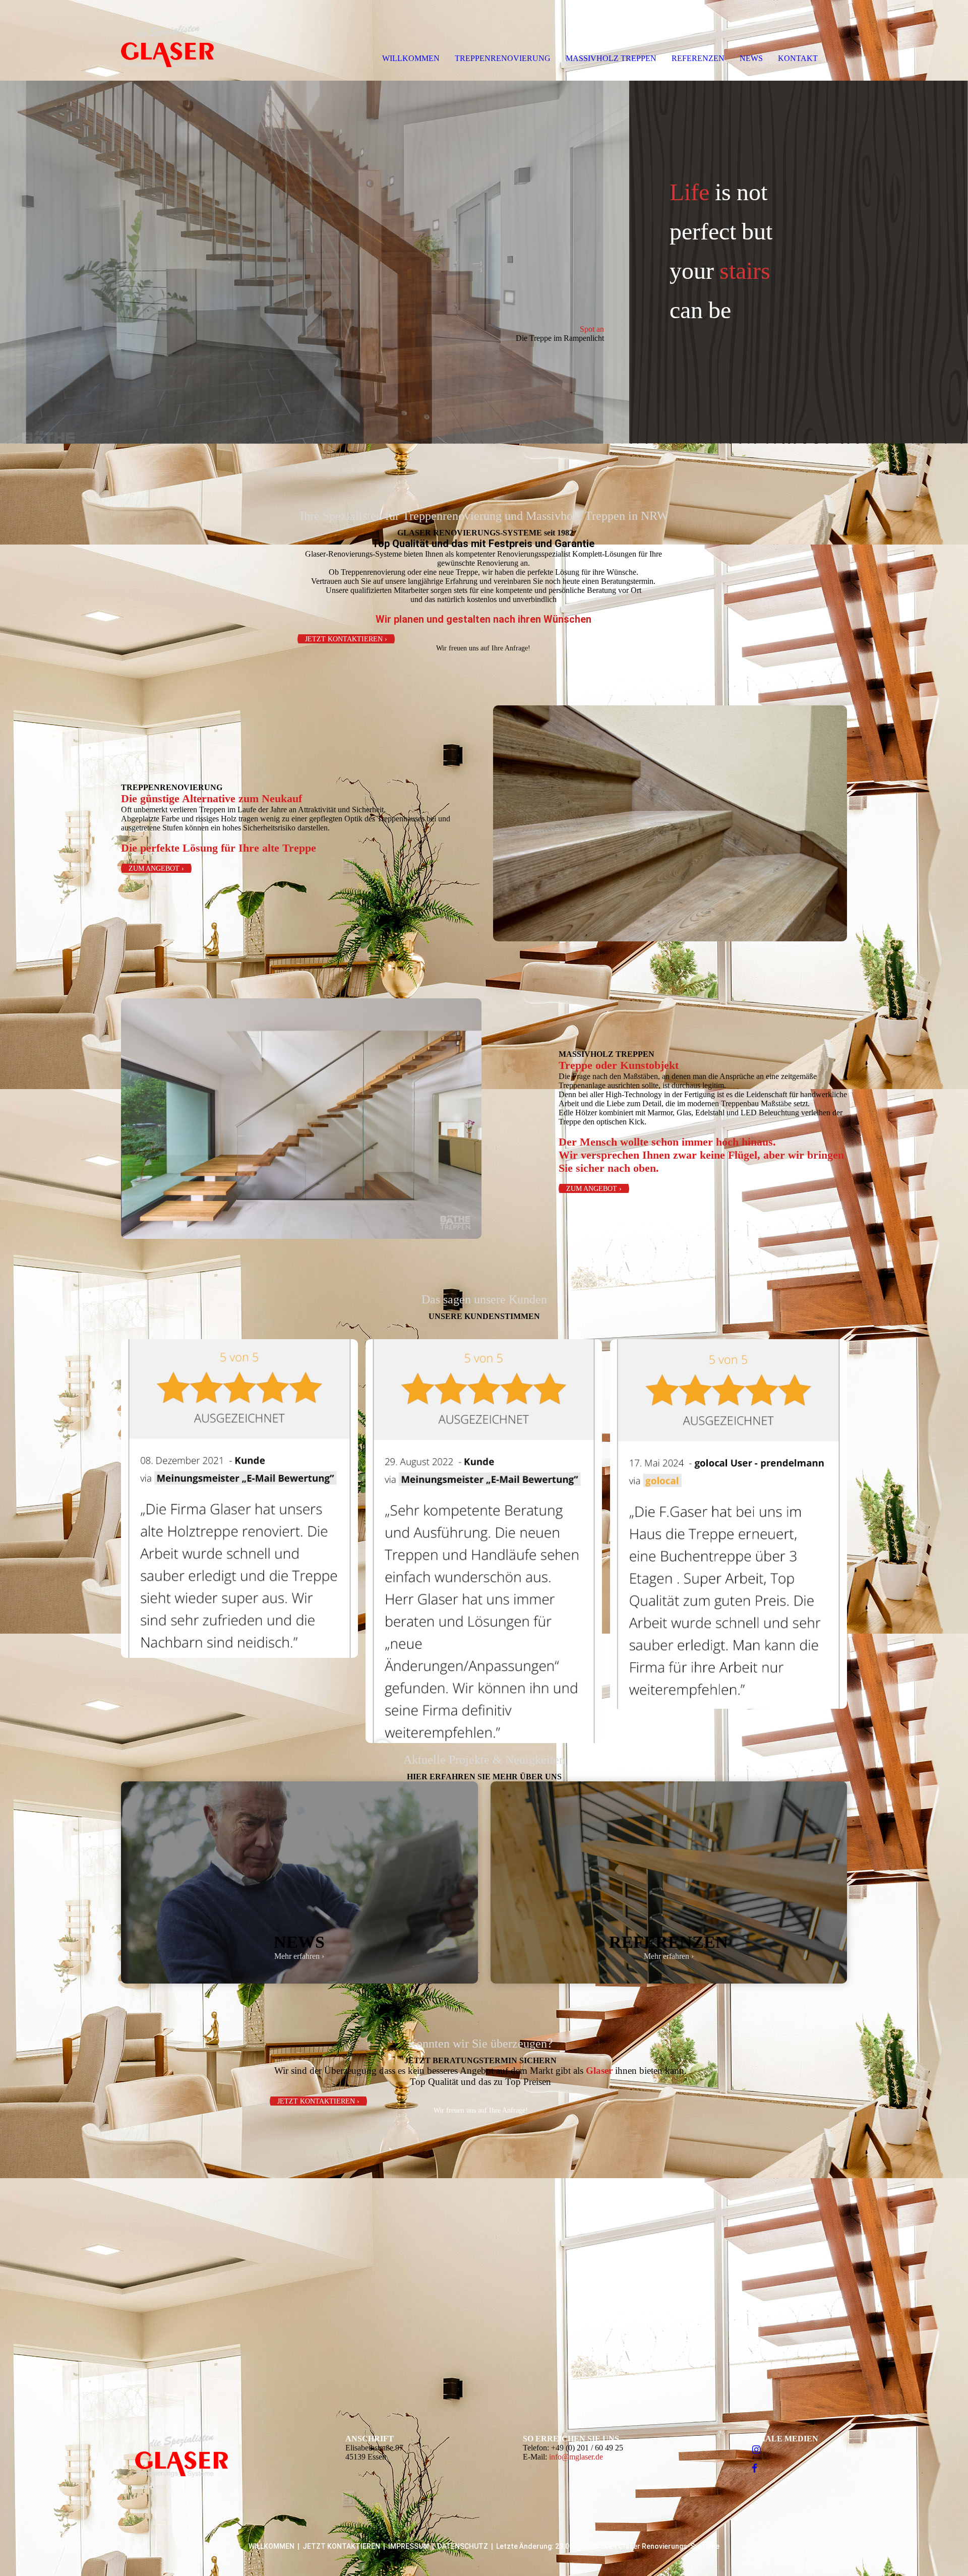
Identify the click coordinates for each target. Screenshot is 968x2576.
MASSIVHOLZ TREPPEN (611, 58)
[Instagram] (757, 2450)
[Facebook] (755, 2469)
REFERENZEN (698, 58)
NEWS (751, 58)
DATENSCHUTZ (463, 2546)
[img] (116, 40)
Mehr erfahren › (299, 1956)
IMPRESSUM (409, 2546)
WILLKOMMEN (411, 58)
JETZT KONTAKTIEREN (341, 2546)
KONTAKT (798, 58)
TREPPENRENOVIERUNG (503, 58)
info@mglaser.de (576, 2457)
